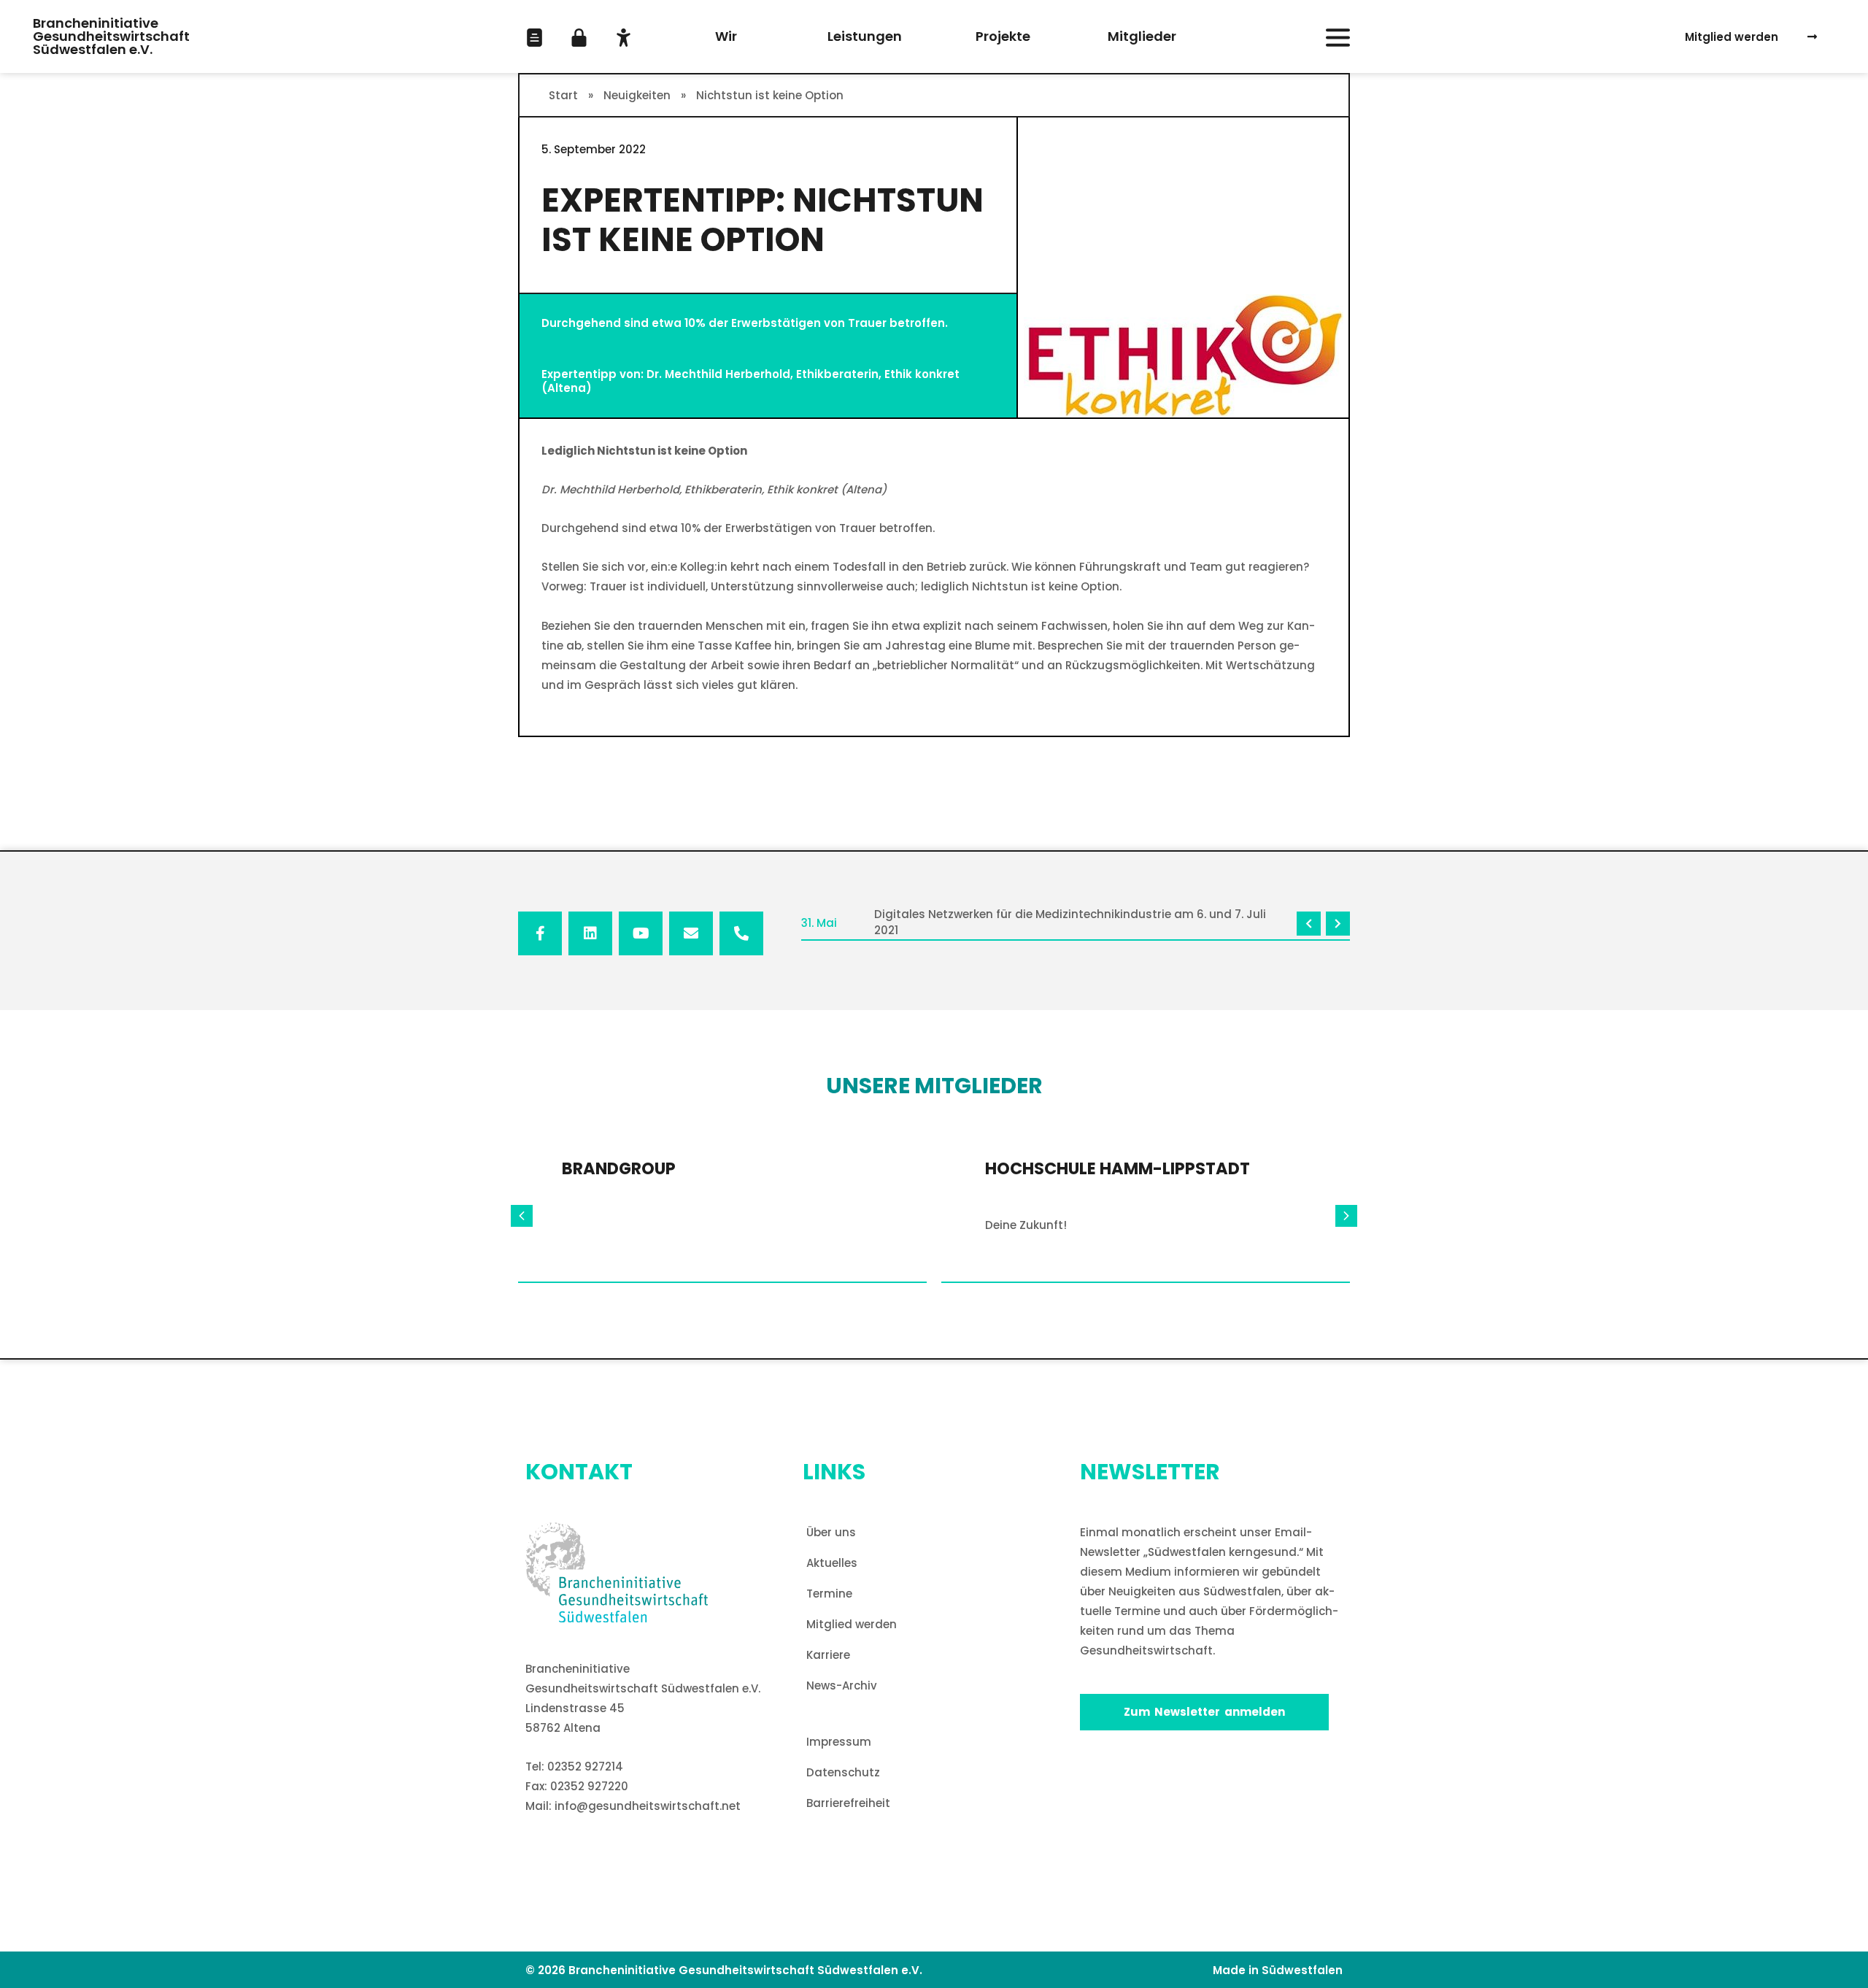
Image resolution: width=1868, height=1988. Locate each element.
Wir (726, 36)
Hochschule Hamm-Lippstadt (1118, 1168)
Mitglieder (1142, 36)
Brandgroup (619, 1168)
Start (563, 95)
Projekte (1003, 36)
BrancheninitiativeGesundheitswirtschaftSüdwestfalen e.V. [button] (111, 36)
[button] (534, 38)
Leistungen (865, 36)
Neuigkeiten (637, 95)
